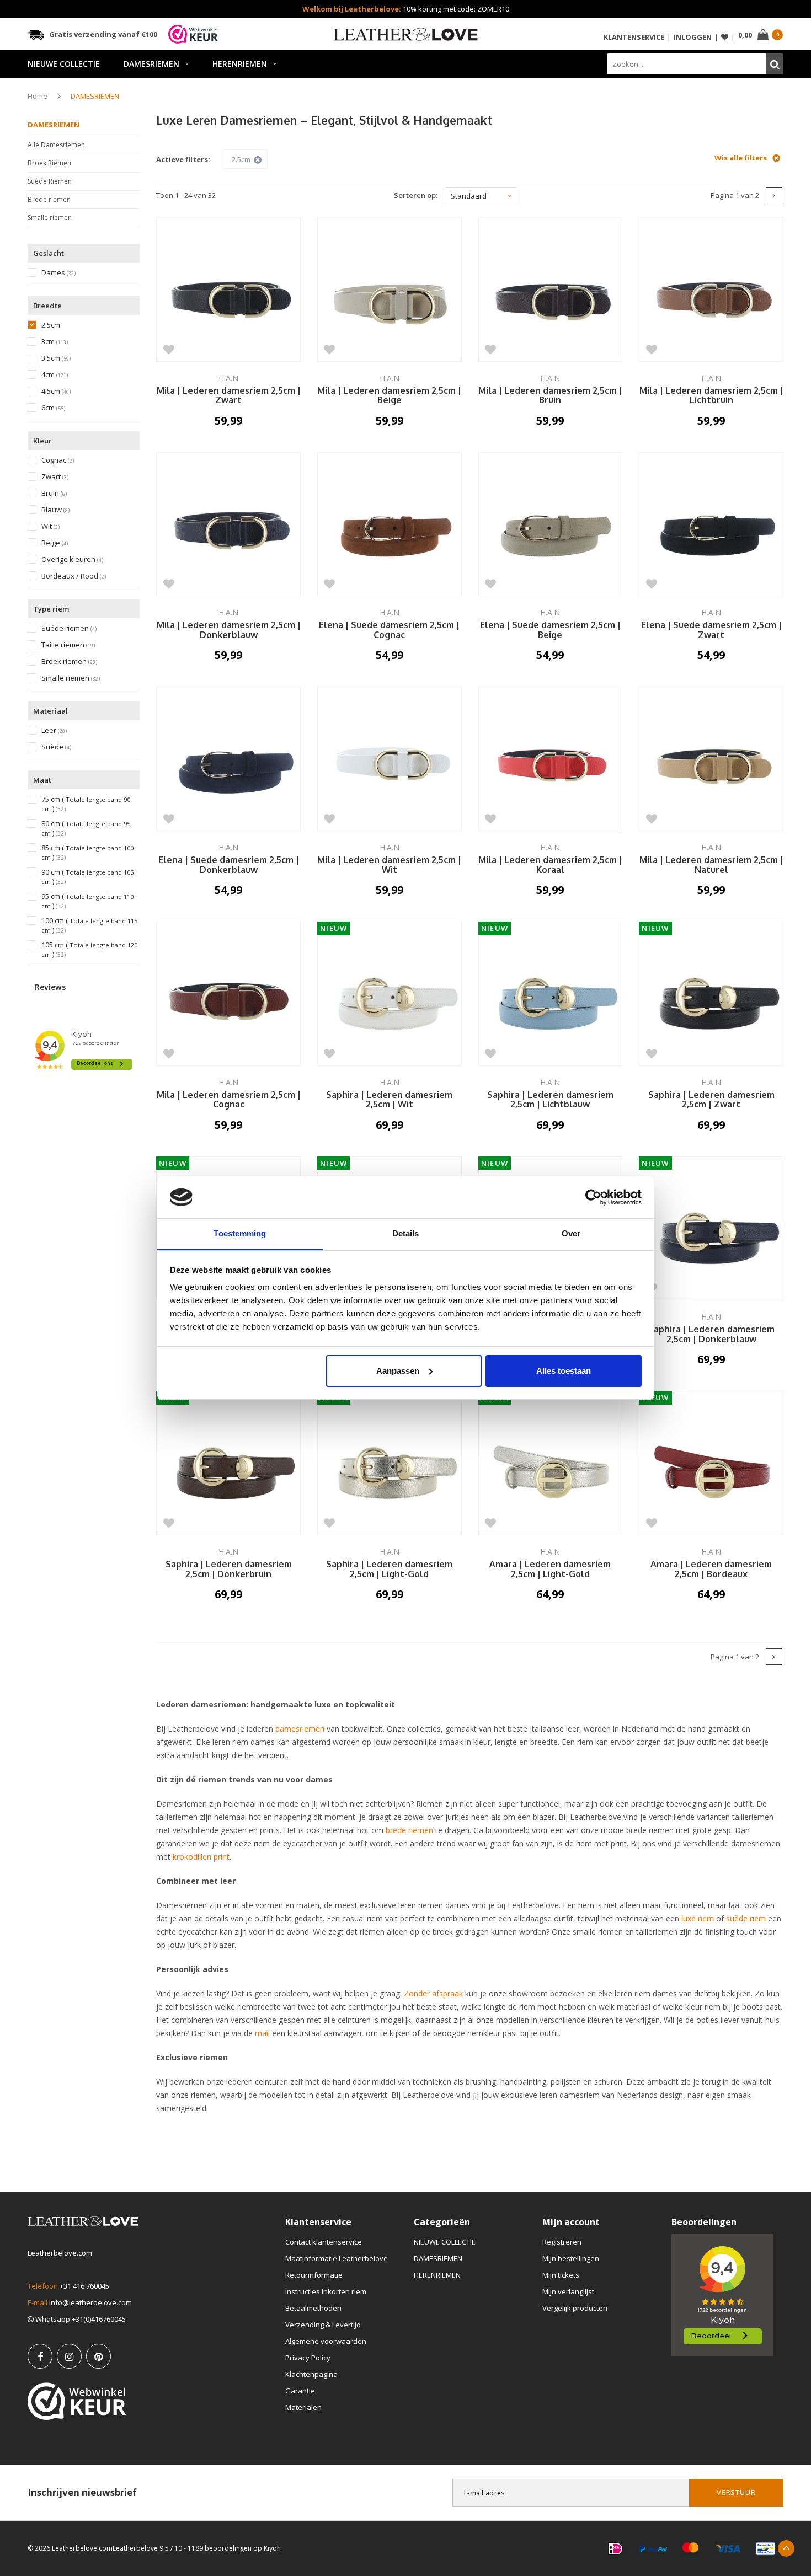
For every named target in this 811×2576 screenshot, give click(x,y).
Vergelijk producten (575, 2308)
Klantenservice (634, 37)
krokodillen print (201, 1857)
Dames (58, 273)
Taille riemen (68, 645)
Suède (56, 747)
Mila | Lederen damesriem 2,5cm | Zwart (229, 396)
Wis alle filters (741, 158)
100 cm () (89, 925)
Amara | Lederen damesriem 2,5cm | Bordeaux (711, 1570)
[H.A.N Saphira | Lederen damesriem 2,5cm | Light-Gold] (390, 1463)
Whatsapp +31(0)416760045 (80, 2319)
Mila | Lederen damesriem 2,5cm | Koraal (550, 865)
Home (38, 96)
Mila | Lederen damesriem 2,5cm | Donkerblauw (229, 630)
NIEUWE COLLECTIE (64, 64)
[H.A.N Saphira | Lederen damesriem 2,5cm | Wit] (390, 994)
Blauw (55, 510)
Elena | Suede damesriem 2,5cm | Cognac (389, 630)
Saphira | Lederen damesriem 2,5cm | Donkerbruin (229, 1570)
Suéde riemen (69, 628)
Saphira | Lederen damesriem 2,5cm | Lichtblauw (550, 1100)
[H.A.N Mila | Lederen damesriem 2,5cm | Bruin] (551, 290)
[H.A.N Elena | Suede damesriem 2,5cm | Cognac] (390, 524)
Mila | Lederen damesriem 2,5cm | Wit (389, 865)
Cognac (58, 460)
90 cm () (87, 877)
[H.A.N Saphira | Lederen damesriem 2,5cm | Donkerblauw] (711, 1229)
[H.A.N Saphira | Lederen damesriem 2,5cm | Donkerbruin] (228, 1463)
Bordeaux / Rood (74, 576)
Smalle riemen (50, 218)
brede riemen (409, 1830)
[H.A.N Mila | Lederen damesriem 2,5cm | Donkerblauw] (228, 524)
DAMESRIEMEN (151, 64)
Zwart (55, 477)
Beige (55, 543)
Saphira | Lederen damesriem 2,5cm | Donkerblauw (711, 1335)
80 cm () (86, 828)
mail (262, 2033)
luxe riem (698, 1918)
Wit (50, 526)
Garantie (300, 2391)
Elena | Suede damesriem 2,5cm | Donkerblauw (229, 865)
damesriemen (300, 1729)
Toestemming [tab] (240, 1233)
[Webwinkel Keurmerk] (193, 34)
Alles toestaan (564, 1371)
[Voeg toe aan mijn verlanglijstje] (169, 349)
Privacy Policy (308, 2358)
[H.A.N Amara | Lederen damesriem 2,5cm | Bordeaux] (711, 1463)
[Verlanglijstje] (725, 37)
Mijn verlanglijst (568, 2291)
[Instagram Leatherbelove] (69, 2356)
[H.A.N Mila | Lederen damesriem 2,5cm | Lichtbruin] (711, 290)
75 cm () (86, 804)
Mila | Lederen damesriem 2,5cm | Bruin (550, 396)
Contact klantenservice (324, 2242)
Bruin (54, 493)
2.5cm (51, 325)
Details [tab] (406, 1233)
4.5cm (56, 391)
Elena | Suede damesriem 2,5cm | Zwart (711, 630)
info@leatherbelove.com (90, 2302)
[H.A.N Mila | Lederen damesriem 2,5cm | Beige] (390, 290)
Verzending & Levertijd (323, 2325)
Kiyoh (272, 2548)
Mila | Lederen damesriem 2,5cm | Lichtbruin (711, 396)
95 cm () (87, 901)
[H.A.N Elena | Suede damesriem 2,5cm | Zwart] (711, 524)
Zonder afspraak (432, 1993)
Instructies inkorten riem (326, 2291)
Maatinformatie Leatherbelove (337, 2258)
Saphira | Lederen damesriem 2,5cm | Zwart (711, 1100)
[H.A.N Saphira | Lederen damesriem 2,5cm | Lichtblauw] (551, 994)
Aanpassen (398, 1371)
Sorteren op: (416, 195)
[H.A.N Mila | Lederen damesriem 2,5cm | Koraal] (551, 759)
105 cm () (89, 950)
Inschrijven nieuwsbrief (82, 2492)
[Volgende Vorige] (774, 195)
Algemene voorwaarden (326, 2341)
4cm (55, 375)
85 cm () (87, 853)
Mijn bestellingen (571, 2258)
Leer (54, 730)
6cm (53, 408)
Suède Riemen (50, 181)
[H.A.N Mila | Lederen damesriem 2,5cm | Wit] (390, 759)
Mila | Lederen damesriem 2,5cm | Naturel (711, 865)
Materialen (303, 2407)
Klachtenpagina (311, 2374)
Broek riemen (69, 662)
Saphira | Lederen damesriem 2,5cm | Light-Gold (389, 1570)
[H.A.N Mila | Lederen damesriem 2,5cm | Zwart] (228, 290)
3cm (55, 342)
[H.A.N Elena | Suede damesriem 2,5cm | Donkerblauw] (228, 759)
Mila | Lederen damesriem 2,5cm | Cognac (229, 1100)
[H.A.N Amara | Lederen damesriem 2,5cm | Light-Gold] (551, 1463)
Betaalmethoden (313, 2308)
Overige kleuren (72, 559)
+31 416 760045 (84, 2286)
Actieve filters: (183, 159)
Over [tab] (571, 1233)
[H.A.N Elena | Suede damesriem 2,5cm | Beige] (551, 524)
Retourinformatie (314, 2275)
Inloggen (693, 37)
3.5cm (56, 358)
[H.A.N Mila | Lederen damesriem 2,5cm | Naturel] (711, 759)
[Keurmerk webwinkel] (77, 2401)
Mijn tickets (561, 2275)
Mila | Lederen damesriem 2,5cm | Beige (389, 396)
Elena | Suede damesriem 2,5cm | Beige (550, 630)
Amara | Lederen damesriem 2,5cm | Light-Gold (550, 1570)
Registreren (562, 2242)
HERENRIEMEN (240, 64)
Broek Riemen (49, 163)
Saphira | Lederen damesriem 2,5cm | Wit (389, 1100)
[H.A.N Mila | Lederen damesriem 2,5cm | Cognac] (228, 994)
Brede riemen (49, 199)
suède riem (746, 1918)
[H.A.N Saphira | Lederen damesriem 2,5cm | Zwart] (711, 994)
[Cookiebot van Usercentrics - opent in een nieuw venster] (593, 1197)
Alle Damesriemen (56, 145)
